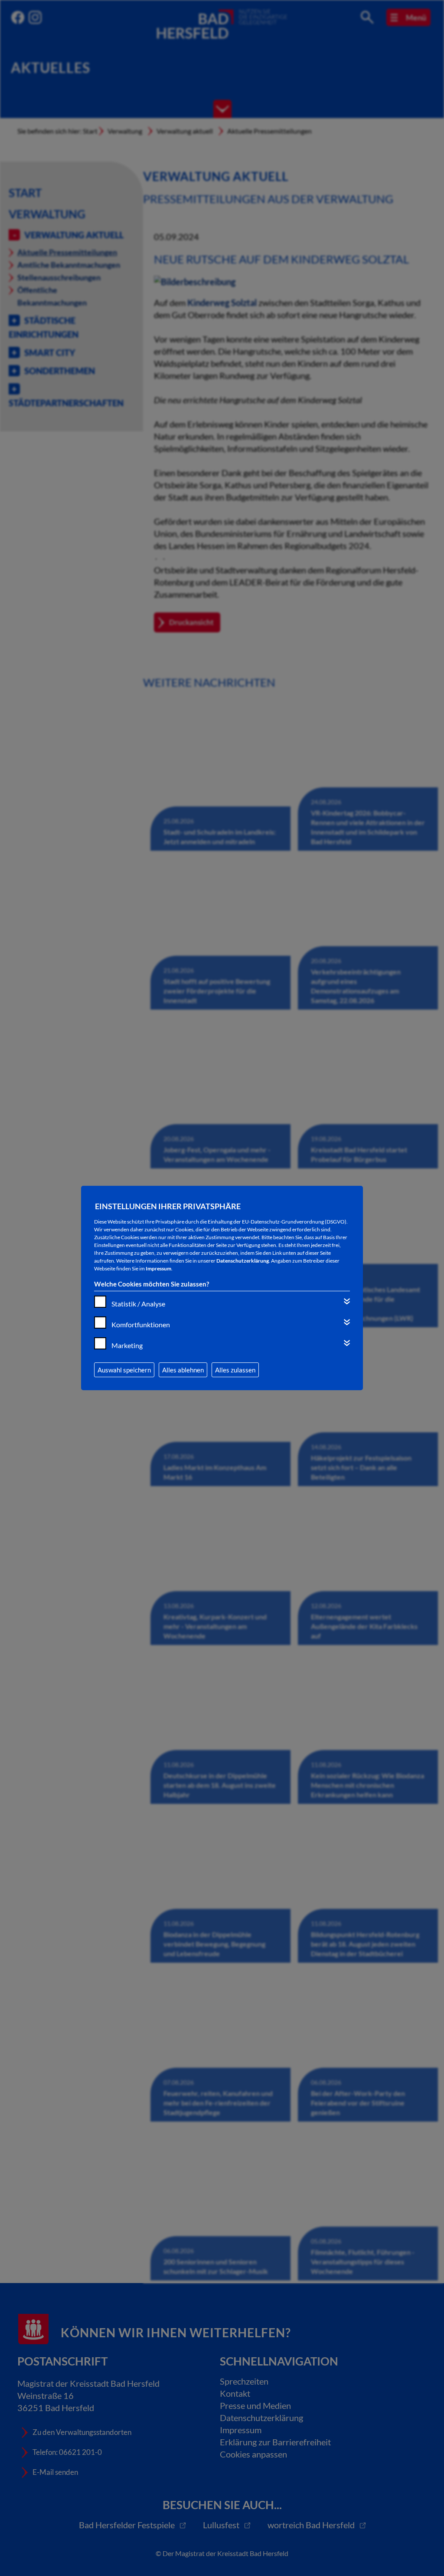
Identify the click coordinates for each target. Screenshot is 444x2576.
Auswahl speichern (124, 1370)
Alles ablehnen (183, 1370)
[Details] (347, 1301)
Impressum (158, 1268)
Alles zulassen (235, 1370)
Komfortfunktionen (141, 1324)
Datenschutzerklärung (243, 1261)
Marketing (127, 1345)
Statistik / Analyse (138, 1304)
